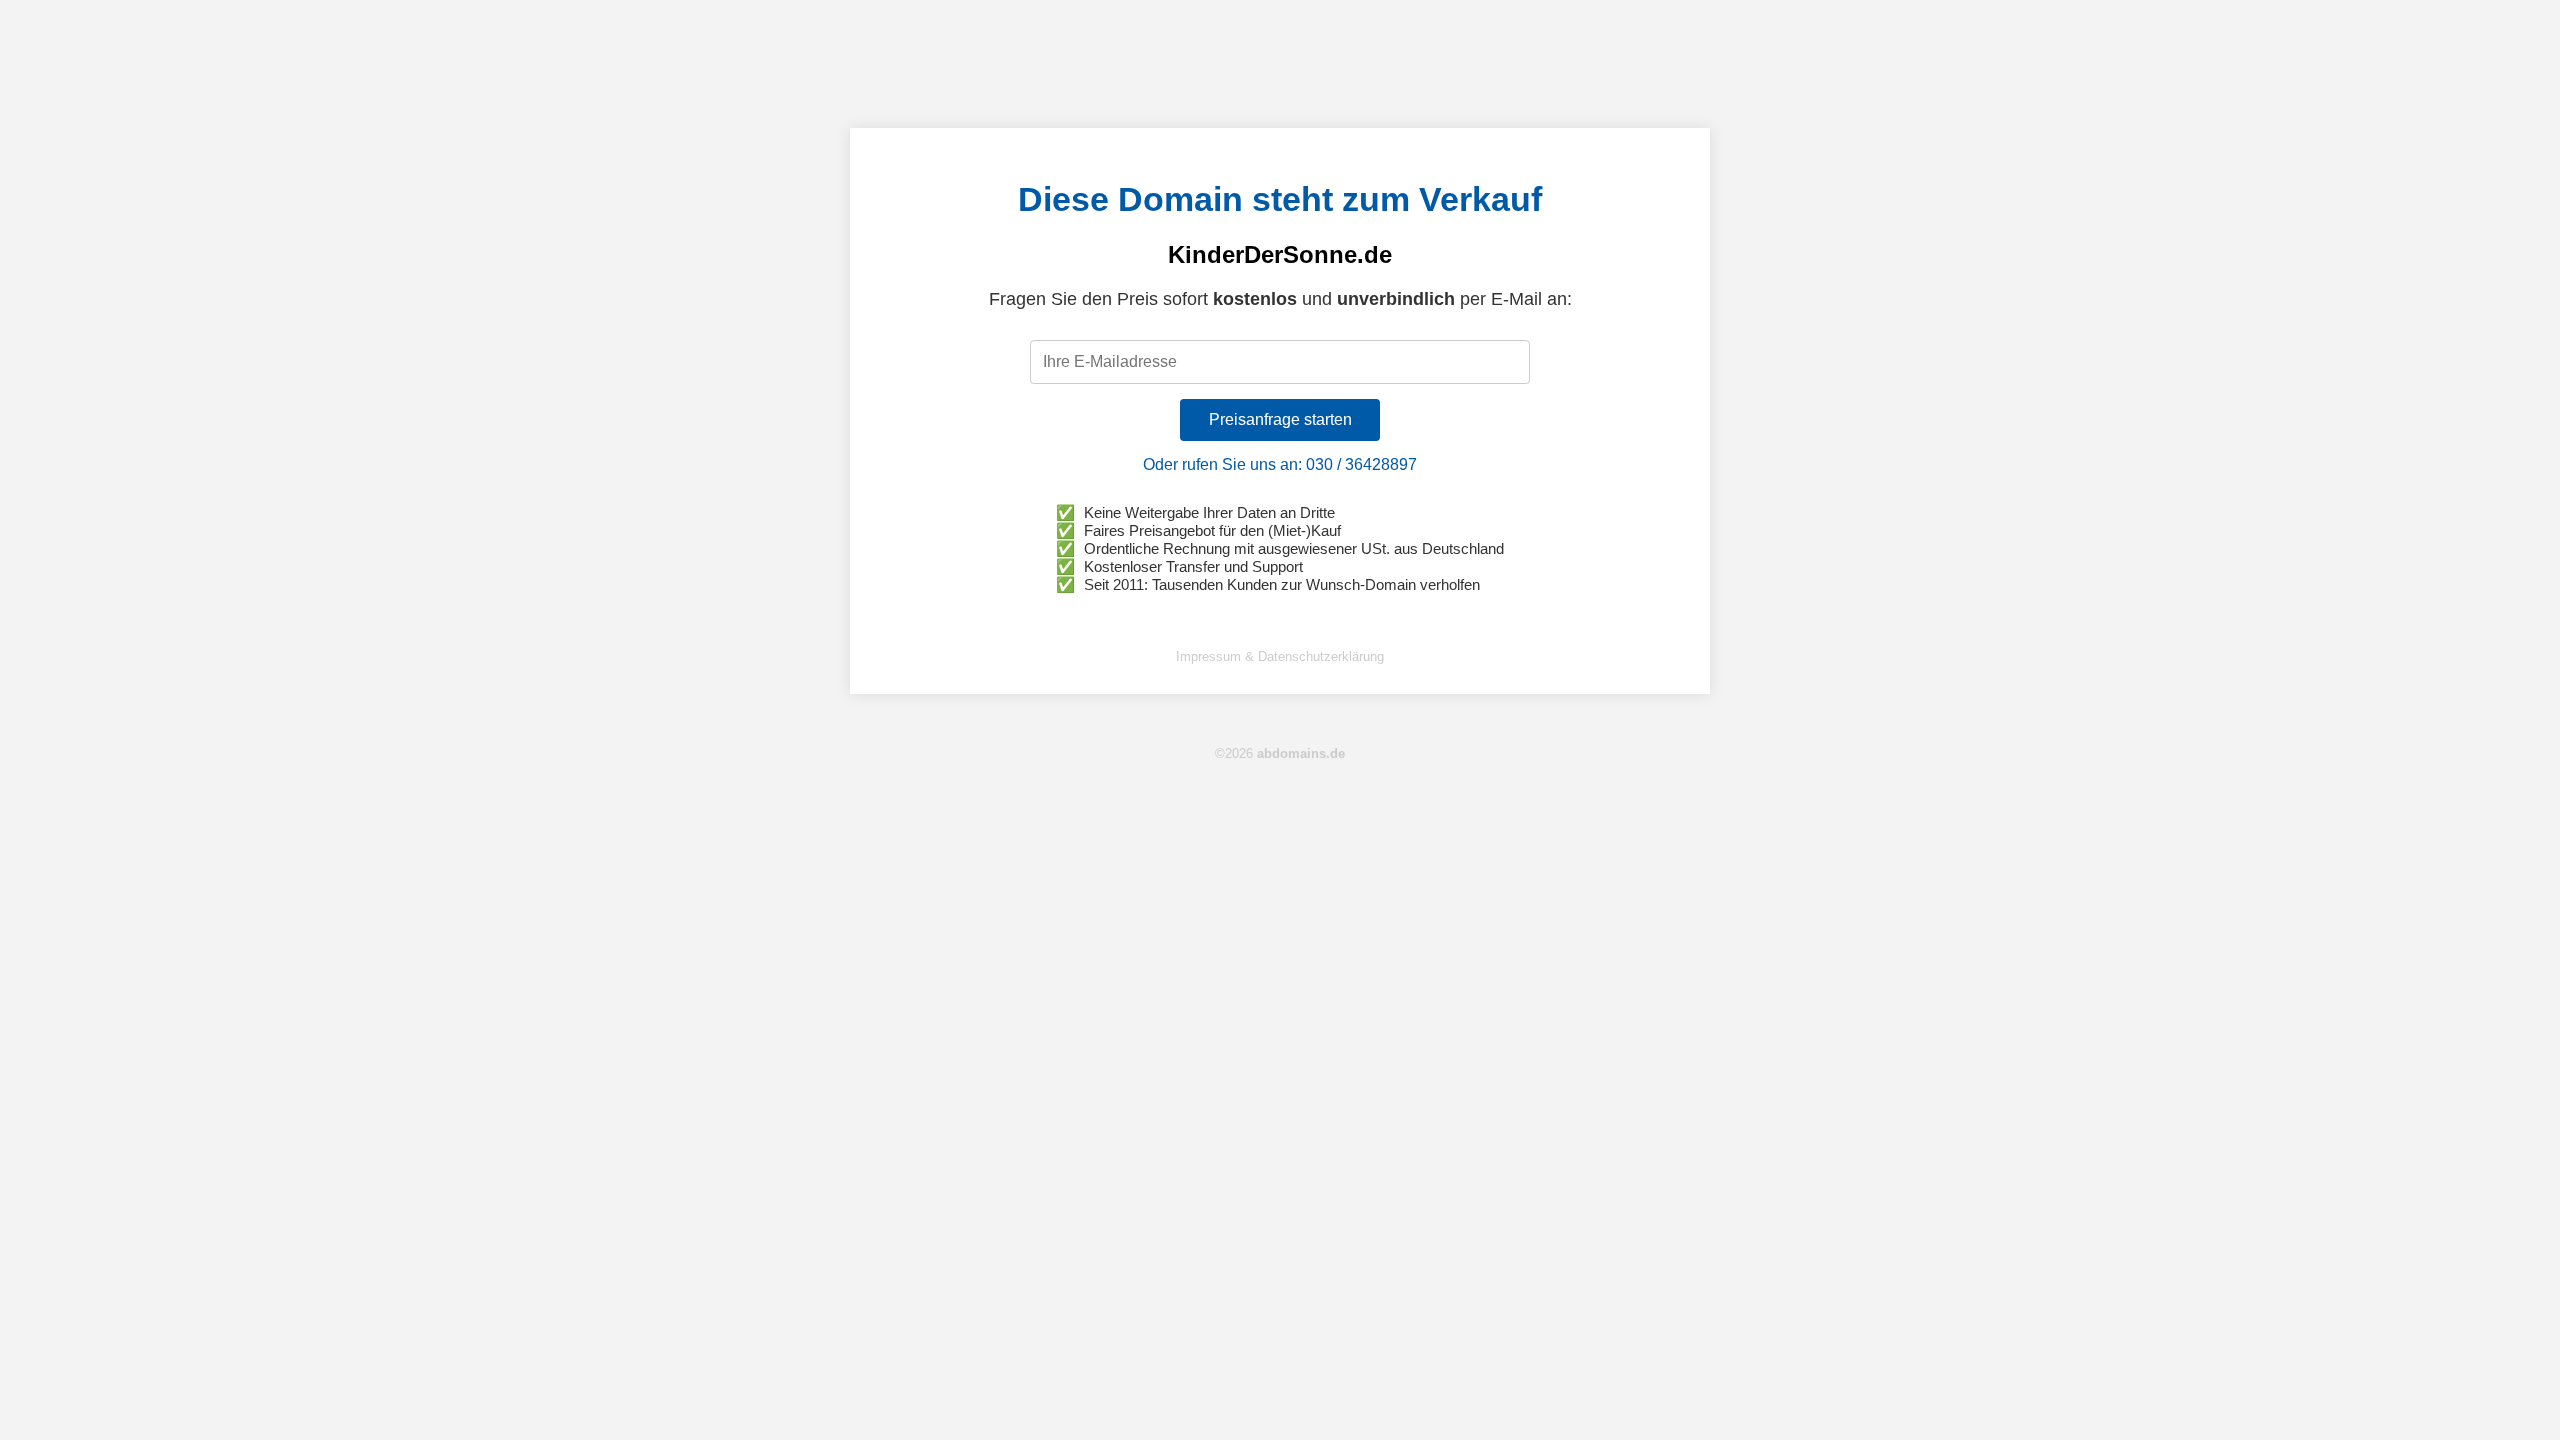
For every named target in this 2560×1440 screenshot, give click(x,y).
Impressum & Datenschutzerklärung (1280, 656)
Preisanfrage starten (1280, 419)
